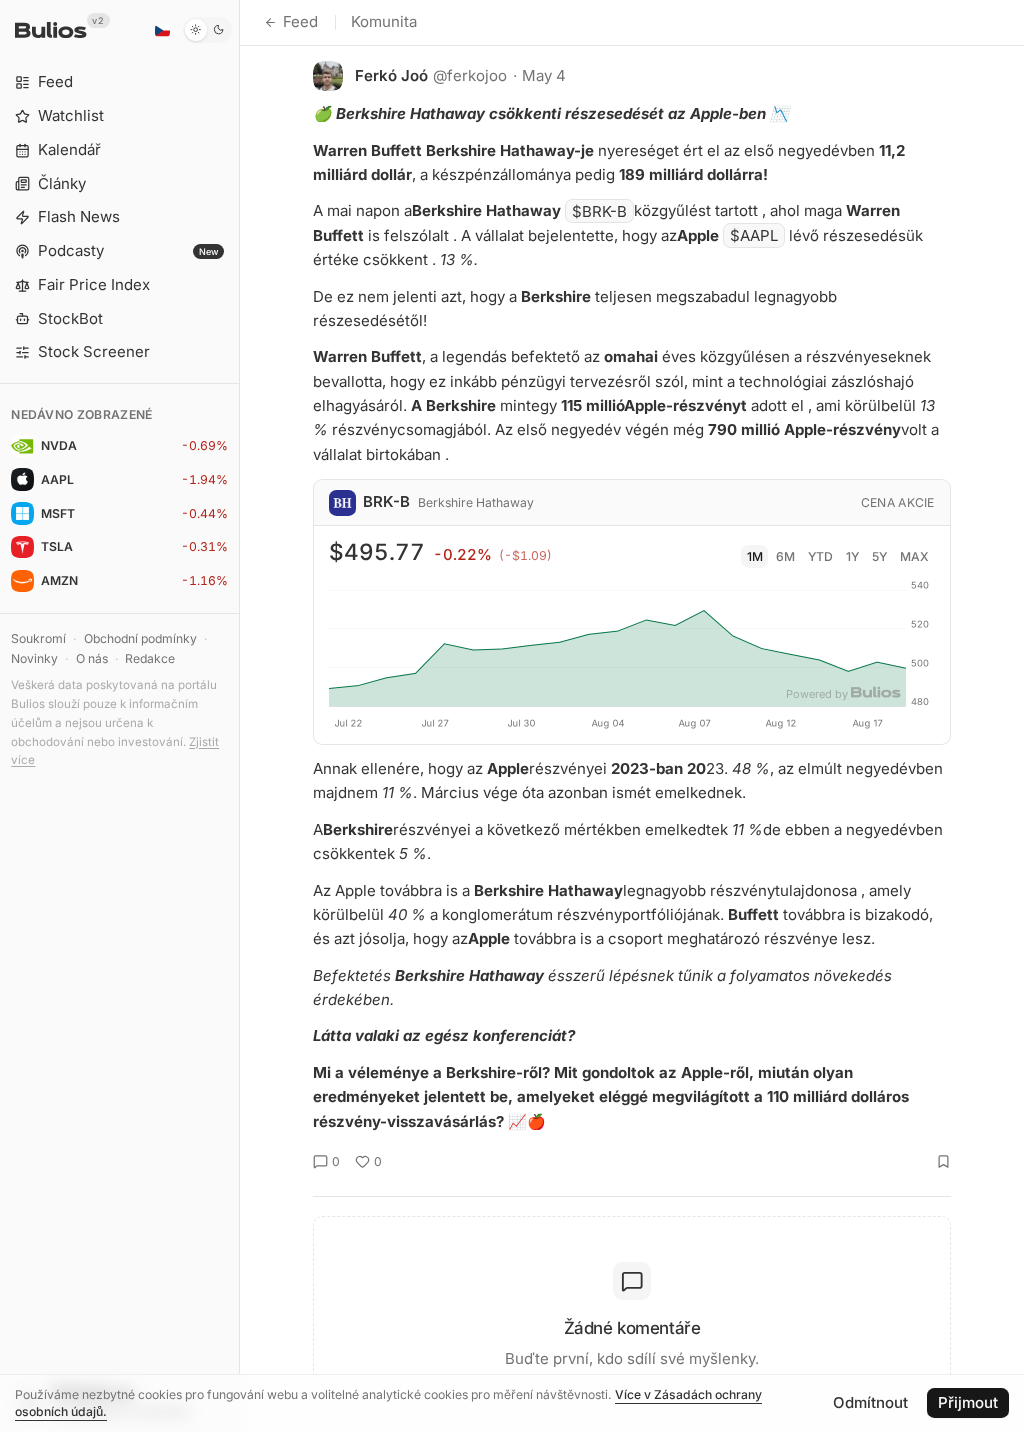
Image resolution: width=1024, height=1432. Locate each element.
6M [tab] (785, 556)
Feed (300, 21)
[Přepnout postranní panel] (239, 716)
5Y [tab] (879, 556)
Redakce (150, 658)
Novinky (34, 658)
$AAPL (754, 235)
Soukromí (38, 638)
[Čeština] (162, 30)
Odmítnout (870, 1402)
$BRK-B (599, 210)
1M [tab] (755, 556)
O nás (92, 658)
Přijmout (968, 1402)
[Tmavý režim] (207, 30)
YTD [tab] (820, 556)
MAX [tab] (914, 556)
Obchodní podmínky (140, 638)
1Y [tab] (852, 556)
